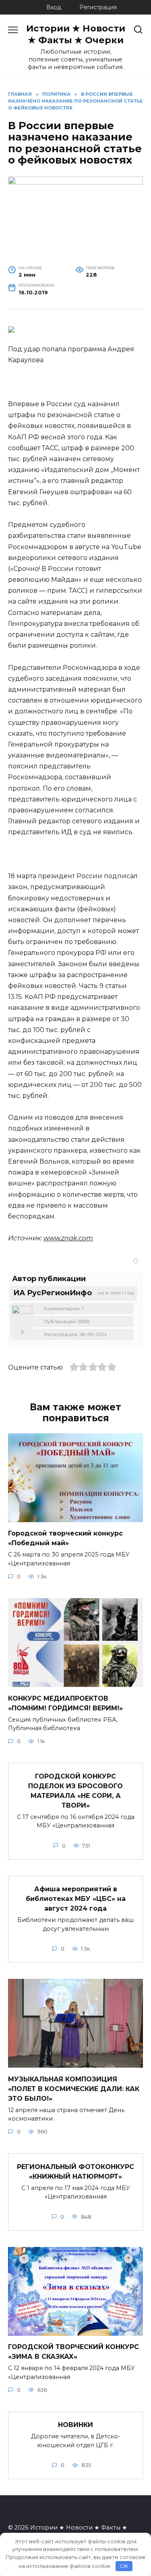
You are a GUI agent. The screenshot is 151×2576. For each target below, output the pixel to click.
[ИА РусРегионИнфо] (22, 1316)
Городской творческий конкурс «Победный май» (65, 1538)
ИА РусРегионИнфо (53, 1293)
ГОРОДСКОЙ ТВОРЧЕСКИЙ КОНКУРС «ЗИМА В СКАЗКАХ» (73, 2352)
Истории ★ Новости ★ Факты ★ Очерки (76, 34)
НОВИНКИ (75, 2425)
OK (124, 2566)
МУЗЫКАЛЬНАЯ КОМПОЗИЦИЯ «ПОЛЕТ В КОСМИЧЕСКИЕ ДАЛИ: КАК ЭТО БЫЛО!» (74, 2088)
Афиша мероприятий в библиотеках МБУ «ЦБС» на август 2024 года (76, 1899)
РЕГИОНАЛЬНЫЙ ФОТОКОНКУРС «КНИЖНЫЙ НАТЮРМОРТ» (75, 2171)
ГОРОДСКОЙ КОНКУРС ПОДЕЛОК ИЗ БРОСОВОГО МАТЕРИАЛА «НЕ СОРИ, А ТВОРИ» (75, 1790)
